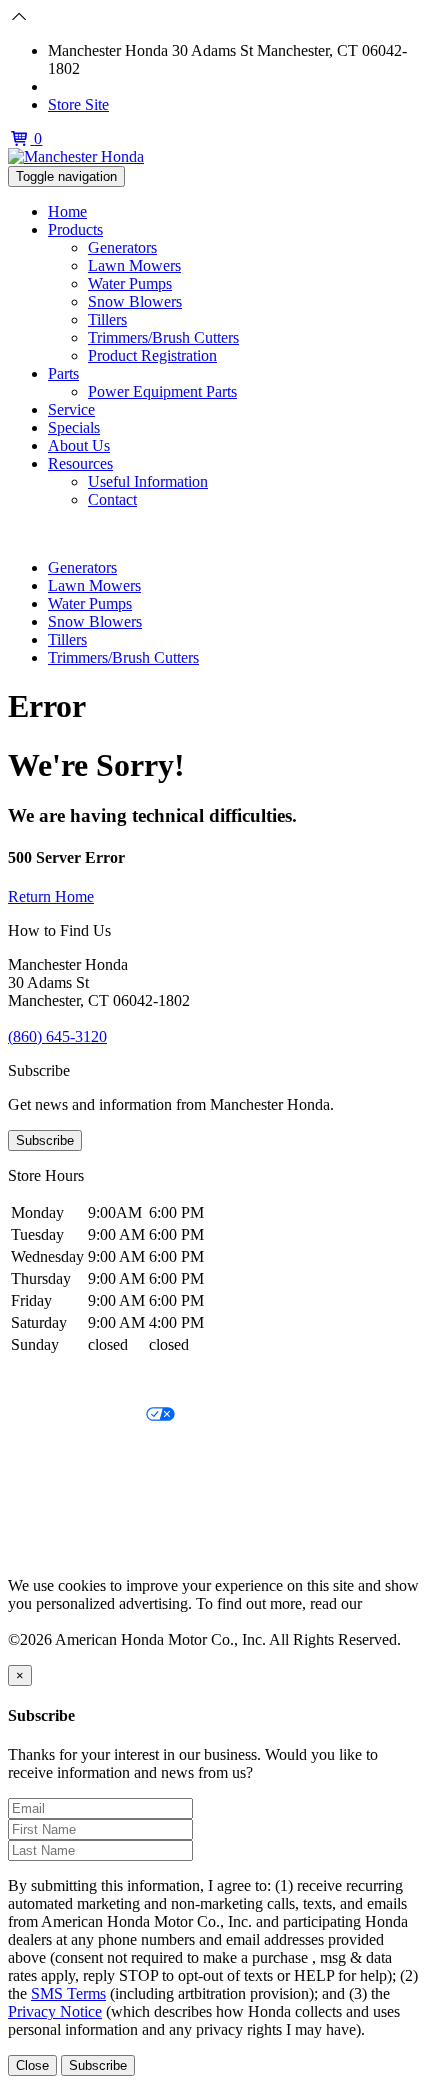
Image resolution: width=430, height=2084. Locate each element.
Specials (74, 427)
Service (71, 409)
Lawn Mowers (134, 265)
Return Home (51, 896)
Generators (122, 247)
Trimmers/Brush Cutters (163, 337)
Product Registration (152, 355)
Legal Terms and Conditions (97, 1449)
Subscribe (45, 1140)
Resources (80, 463)
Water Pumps (130, 283)
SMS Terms (45, 1483)
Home (67, 211)
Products (75, 229)
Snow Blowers (135, 301)
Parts (63, 373)
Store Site (78, 104)
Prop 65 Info (48, 1517)
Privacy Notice (55, 1381)
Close (32, 2065)
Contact (112, 499)
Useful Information (148, 481)
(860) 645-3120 (97, 86)
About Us (79, 445)
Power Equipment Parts (162, 391)
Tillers (107, 319)
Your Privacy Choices (77, 1415)
